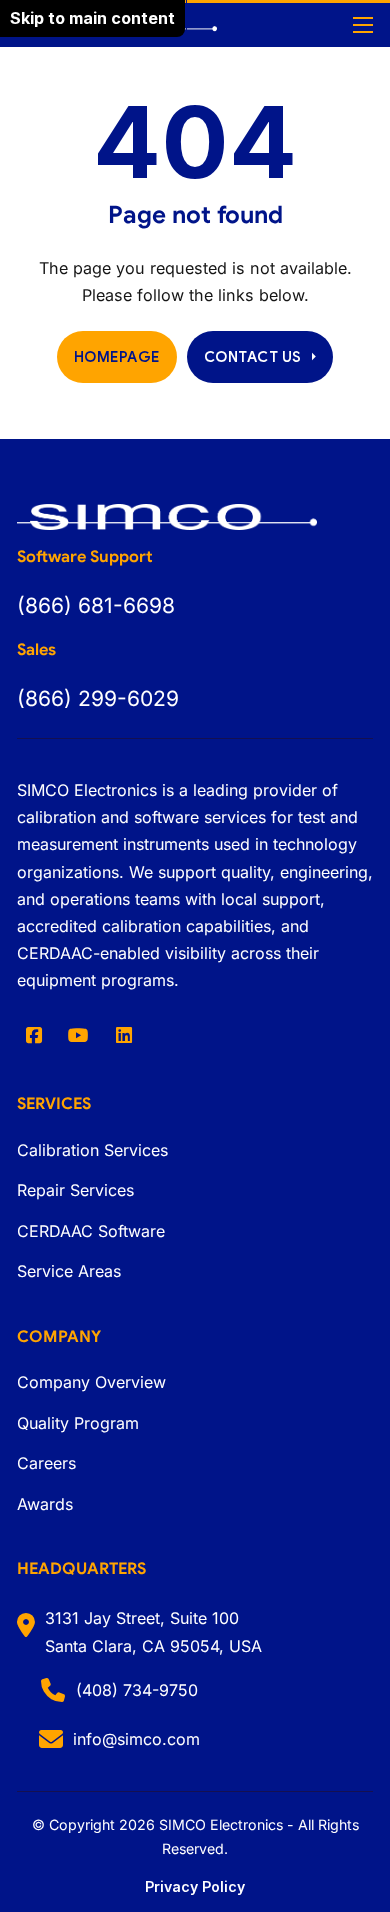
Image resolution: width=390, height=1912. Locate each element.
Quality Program (78, 1423)
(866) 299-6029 (98, 698)
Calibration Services (92, 1150)
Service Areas (69, 1271)
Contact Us (253, 357)
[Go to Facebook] (34, 1035)
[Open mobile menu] (363, 25)
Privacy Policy (195, 1886)
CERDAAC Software (91, 1231)
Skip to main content (92, 18)
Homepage (117, 357)
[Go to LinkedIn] (124, 1035)
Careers (46, 1463)
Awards (45, 1504)
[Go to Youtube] (79, 1035)
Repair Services (75, 1190)
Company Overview (91, 1382)
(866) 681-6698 (96, 605)
